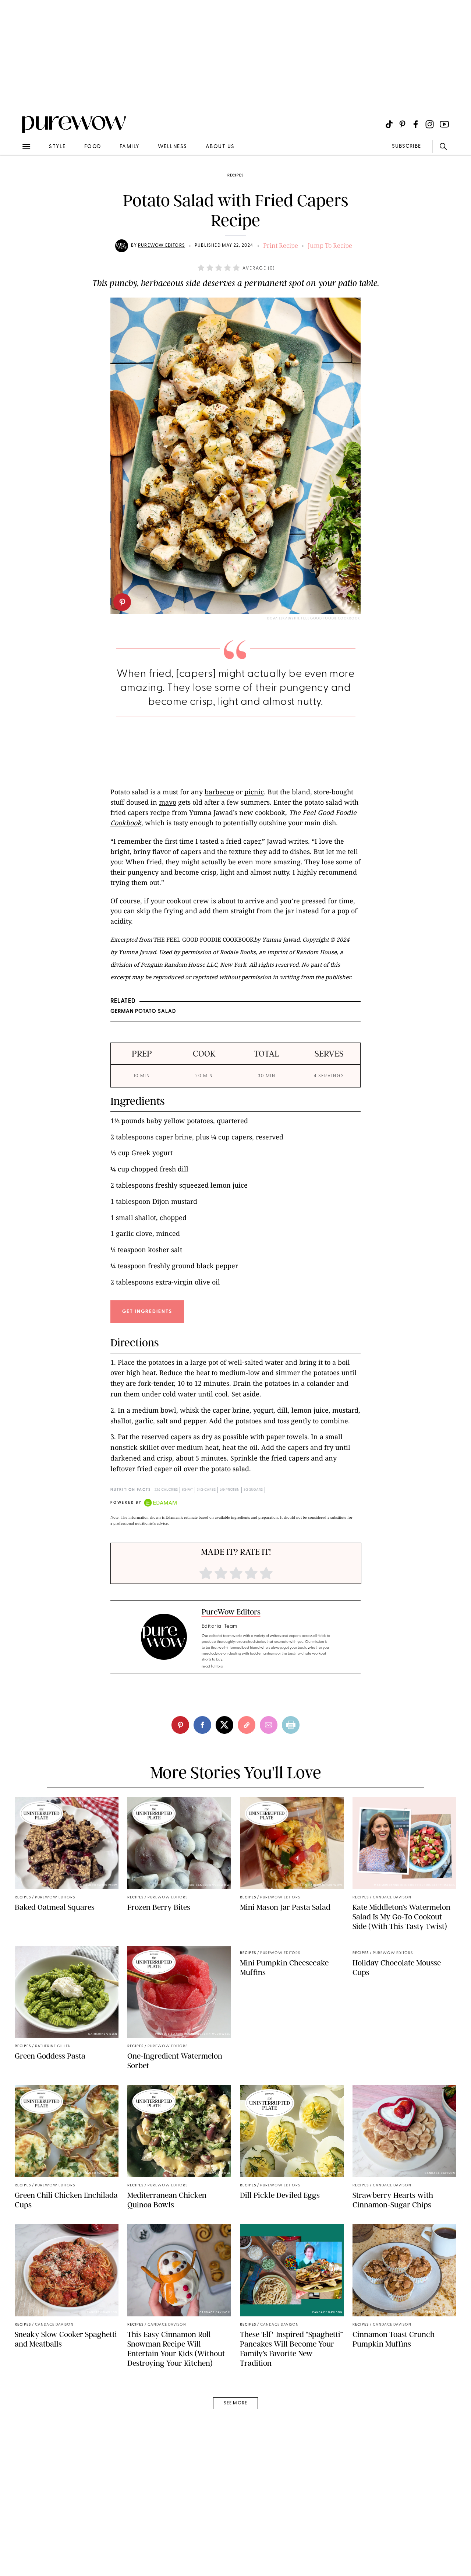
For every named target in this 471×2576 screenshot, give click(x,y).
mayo (168, 802)
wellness (173, 147)
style (57, 147)
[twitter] (224, 1725)
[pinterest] (122, 602)
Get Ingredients (147, 1312)
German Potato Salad (143, 1011)
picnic (254, 792)
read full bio (213, 1667)
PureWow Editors (162, 246)
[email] (14, 175)
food (93, 147)
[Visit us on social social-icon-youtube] (444, 124)
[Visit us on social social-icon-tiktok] (389, 124)
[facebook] (202, 1725)
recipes (235, 175)
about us (220, 147)
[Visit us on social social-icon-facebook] (416, 124)
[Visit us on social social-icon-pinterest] (402, 124)
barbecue (219, 792)
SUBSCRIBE (406, 146)
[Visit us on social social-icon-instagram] (430, 124)
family (130, 147)
